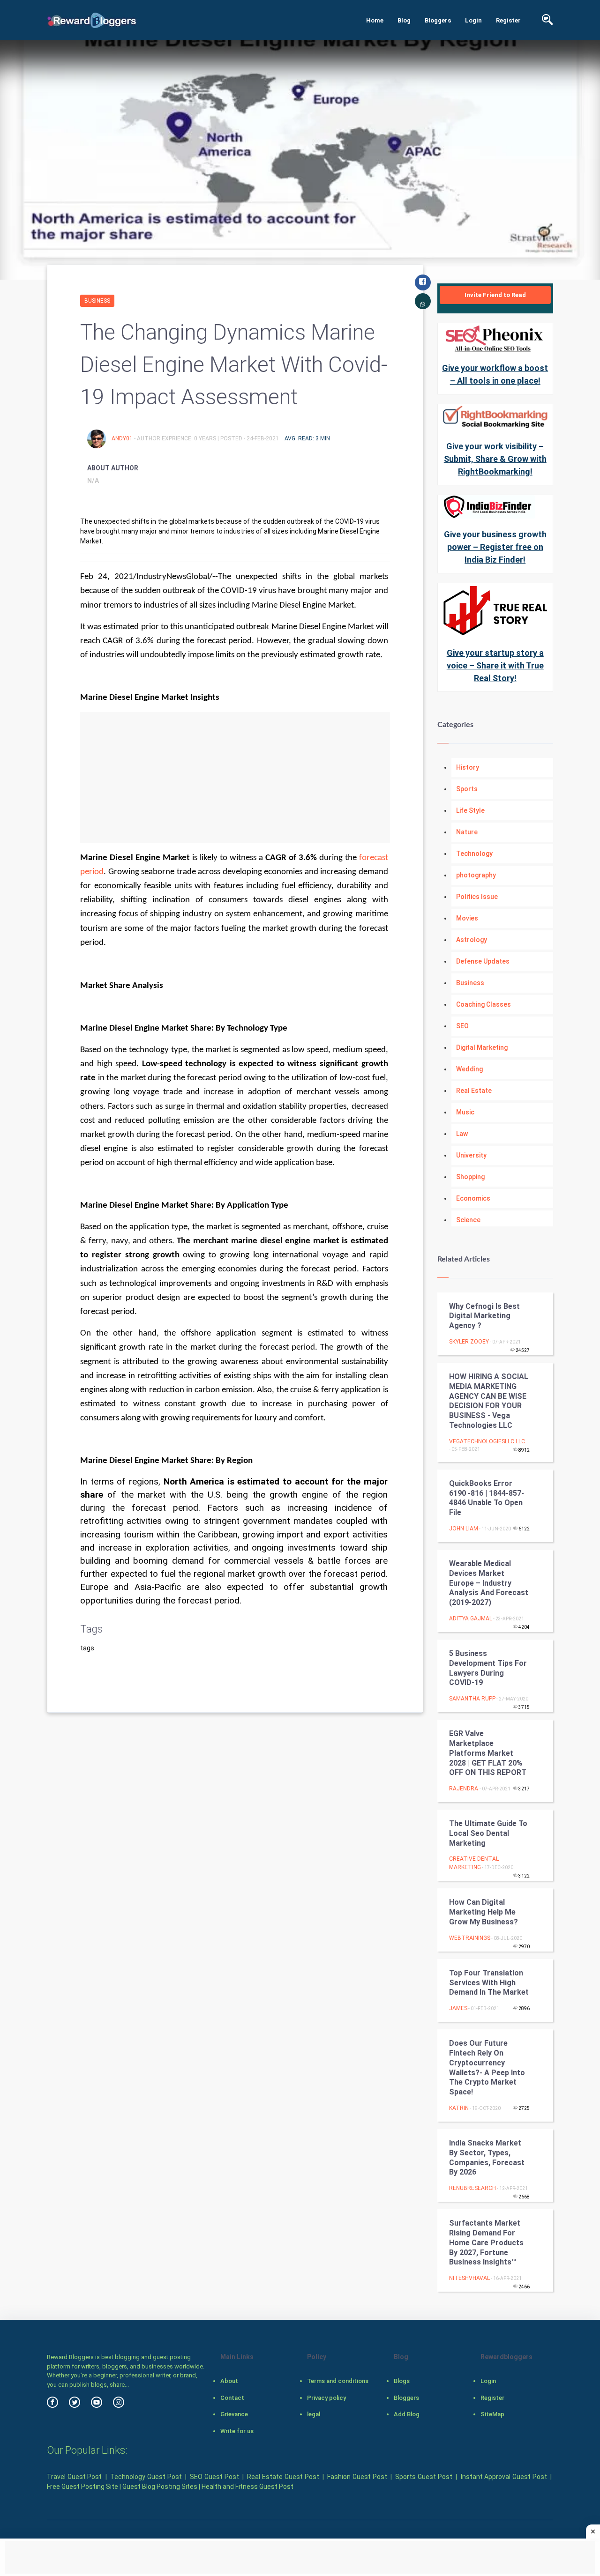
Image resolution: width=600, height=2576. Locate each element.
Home (375, 20)
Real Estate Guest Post (283, 2477)
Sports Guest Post (424, 2477)
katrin (459, 2108)
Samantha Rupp (472, 1699)
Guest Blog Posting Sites (160, 2487)
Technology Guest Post (146, 2477)
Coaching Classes (484, 1004)
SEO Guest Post (214, 2477)
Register (508, 20)
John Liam (464, 1529)
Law (462, 1134)
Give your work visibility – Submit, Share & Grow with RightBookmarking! (495, 459)
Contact (232, 2398)
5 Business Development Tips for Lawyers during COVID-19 (488, 1668)
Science (468, 1220)
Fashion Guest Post (357, 2477)
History (468, 767)
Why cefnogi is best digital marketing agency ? (484, 1316)
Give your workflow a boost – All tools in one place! (495, 374)
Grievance (234, 2414)
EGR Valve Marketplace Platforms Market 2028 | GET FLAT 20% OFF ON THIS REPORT (488, 1753)
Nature (467, 832)
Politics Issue (477, 897)
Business (97, 301)
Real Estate (474, 1091)
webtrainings (470, 1938)
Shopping (470, 1177)
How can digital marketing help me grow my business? (484, 1912)
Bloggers (438, 20)
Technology (474, 854)
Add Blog (407, 2414)
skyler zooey (469, 1342)
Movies (467, 918)
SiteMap (492, 2414)
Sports (467, 789)
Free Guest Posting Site (82, 2487)
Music (465, 1112)
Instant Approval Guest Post (504, 2477)
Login (473, 20)
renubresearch (472, 2188)
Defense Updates (483, 961)
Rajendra (464, 1789)
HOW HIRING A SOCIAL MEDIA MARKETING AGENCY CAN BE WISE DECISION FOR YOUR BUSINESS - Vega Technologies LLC (489, 1401)
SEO (462, 1026)
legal (314, 2414)
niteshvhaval (469, 2278)
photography (476, 875)
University (471, 1155)
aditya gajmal (471, 1618)
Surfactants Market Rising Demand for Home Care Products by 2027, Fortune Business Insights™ (486, 2242)
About (229, 2381)
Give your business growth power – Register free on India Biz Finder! (495, 547)
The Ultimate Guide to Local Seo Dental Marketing (488, 1833)
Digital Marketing (482, 1047)
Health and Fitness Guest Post (247, 2487)
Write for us (237, 2431)
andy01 (123, 438)
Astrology (472, 940)
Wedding (469, 1069)
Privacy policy (326, 2398)
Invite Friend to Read (495, 295)
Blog (404, 20)
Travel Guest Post (74, 2477)
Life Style (470, 810)
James (458, 2008)
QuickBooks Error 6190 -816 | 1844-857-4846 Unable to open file (487, 1498)
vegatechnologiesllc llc (487, 1441)
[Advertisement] (235, 778)
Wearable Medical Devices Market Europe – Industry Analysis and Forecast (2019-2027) (489, 1583)
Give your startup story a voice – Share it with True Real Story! (495, 665)
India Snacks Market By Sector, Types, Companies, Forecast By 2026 (487, 2157)
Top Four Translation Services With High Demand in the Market (489, 1983)
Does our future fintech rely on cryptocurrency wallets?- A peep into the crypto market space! (487, 2067)
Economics (473, 1198)
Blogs (402, 2381)
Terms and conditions (338, 2381)
